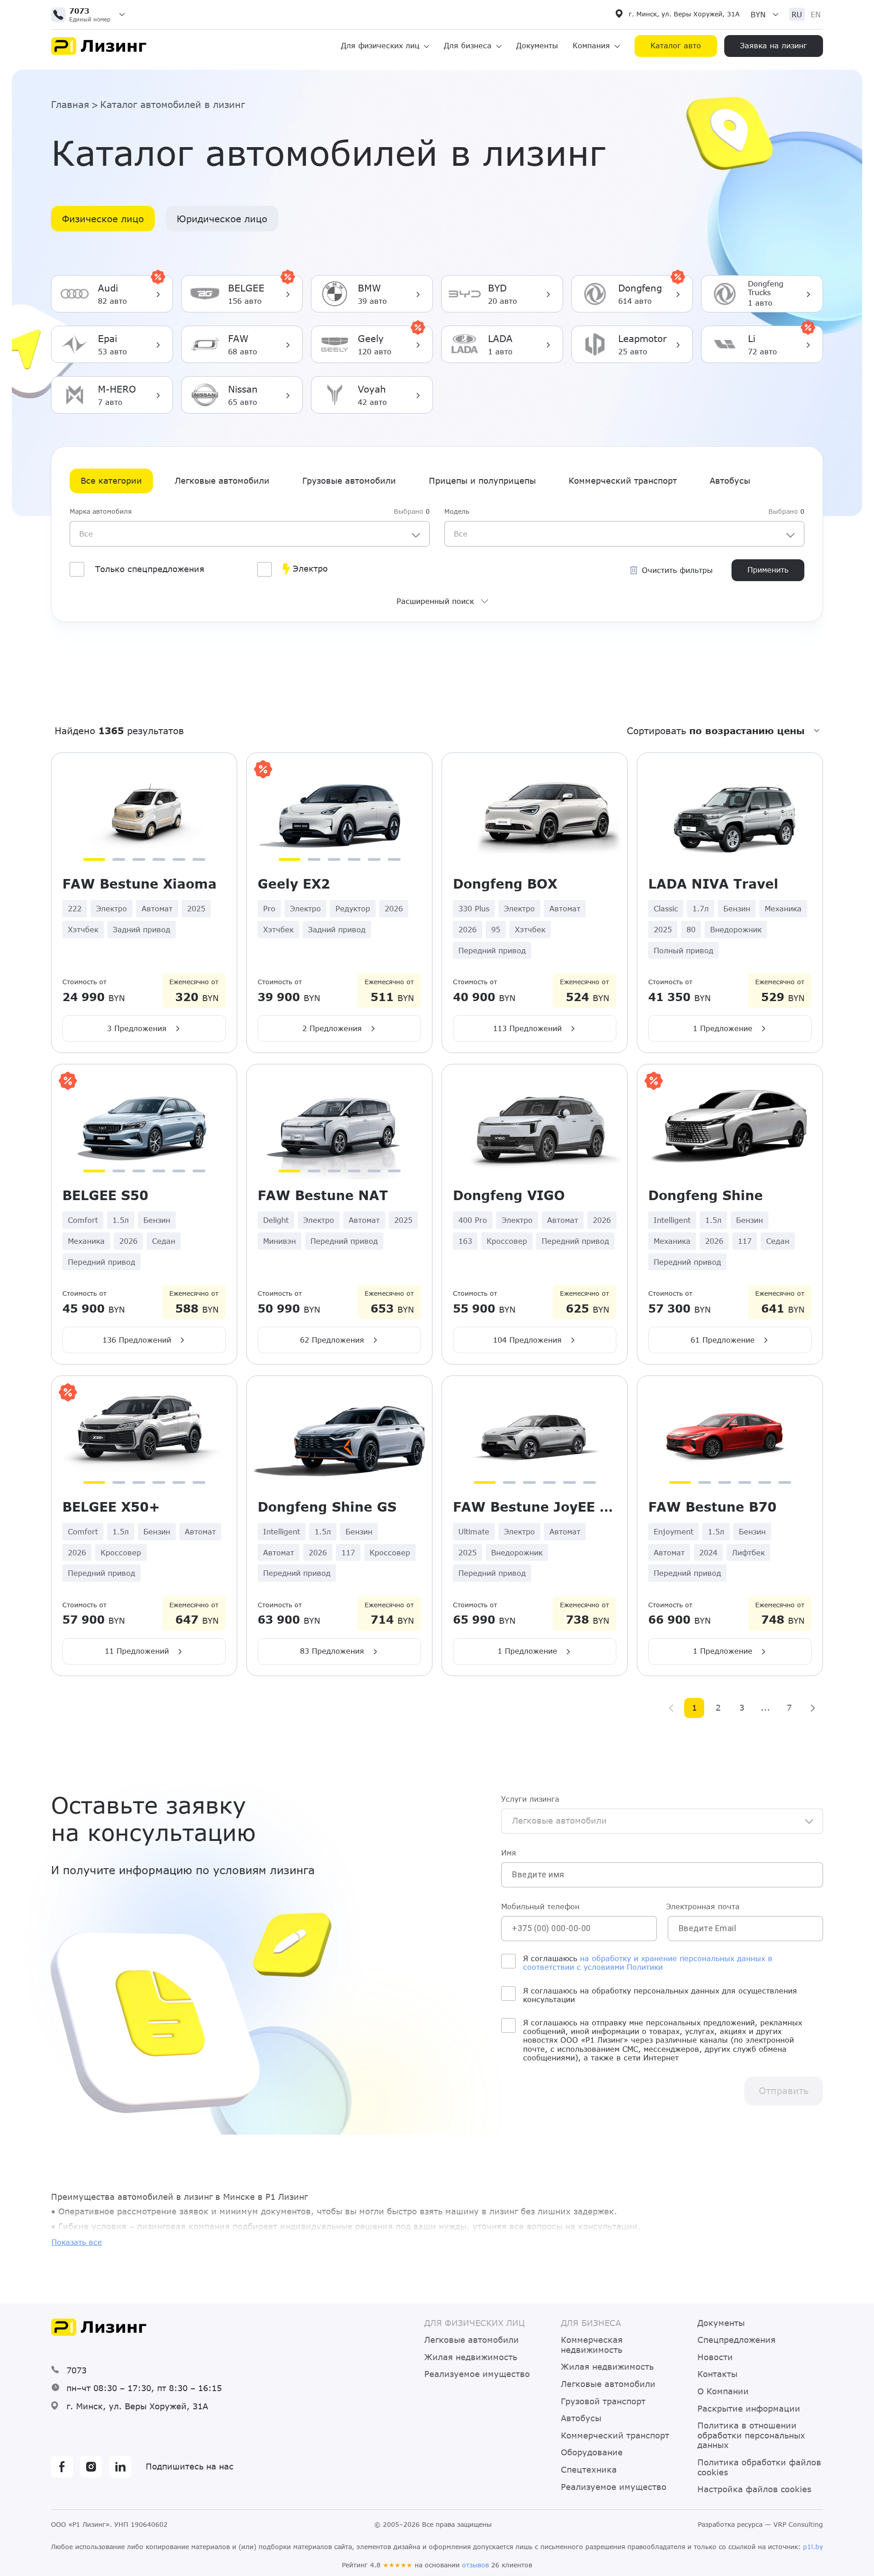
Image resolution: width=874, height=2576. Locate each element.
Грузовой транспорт (603, 2401)
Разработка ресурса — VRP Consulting (760, 2525)
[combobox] (250, 533)
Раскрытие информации (749, 2409)
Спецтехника (589, 2470)
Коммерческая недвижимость (592, 2345)
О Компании (723, 2391)
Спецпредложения (737, 2340)
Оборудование (592, 2452)
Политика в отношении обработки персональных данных (751, 2435)
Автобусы (730, 480)
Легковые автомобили (222, 480)
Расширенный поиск (435, 601)
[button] (91, 15)
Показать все (77, 2242)
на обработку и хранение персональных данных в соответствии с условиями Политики (648, 1963)
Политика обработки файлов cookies (759, 2467)
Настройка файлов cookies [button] (754, 2489)
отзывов (475, 2565)
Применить (768, 570)
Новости (715, 2357)
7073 (76, 2370)
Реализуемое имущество (477, 2374)
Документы (537, 45)
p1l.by (813, 2547)
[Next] (813, 1708)
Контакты (717, 2374)
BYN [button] (758, 14)
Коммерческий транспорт (623, 480)
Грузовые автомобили (349, 480)
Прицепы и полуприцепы (482, 480)
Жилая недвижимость (471, 2357)
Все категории (111, 480)
